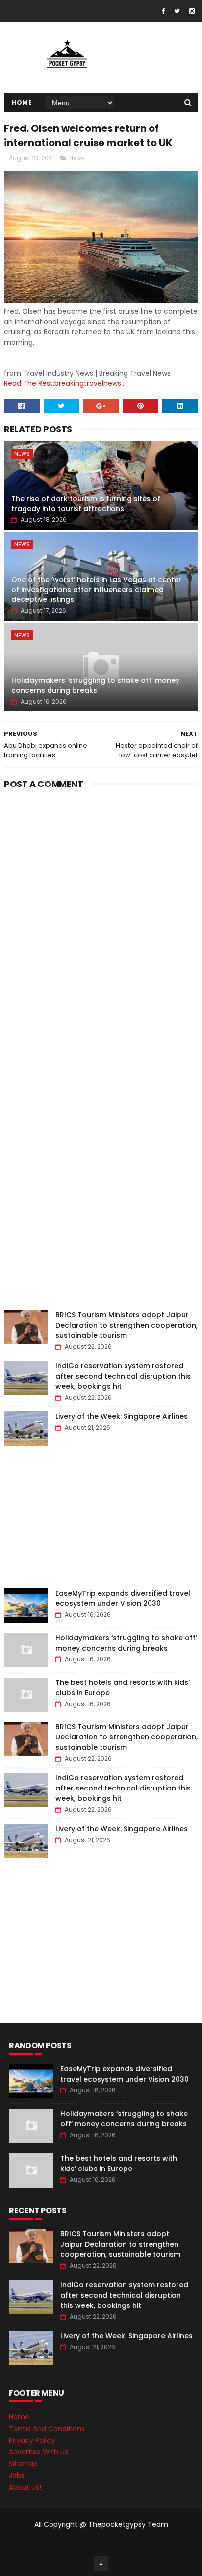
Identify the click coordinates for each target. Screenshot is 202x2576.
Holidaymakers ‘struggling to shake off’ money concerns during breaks (95, 685)
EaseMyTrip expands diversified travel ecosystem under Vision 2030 (123, 1598)
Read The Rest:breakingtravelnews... (65, 383)
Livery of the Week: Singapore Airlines (122, 1416)
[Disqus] (101, 916)
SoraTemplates (99, 2544)
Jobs (17, 2475)
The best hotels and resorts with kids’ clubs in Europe (119, 2163)
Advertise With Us (38, 2452)
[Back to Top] (101, 2564)
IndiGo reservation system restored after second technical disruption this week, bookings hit (123, 1376)
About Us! (25, 2487)
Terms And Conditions (47, 2429)
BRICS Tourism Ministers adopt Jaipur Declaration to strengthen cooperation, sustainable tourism (126, 1325)
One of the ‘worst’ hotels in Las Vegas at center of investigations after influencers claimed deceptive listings (96, 589)
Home (22, 102)
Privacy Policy (32, 2440)
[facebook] (163, 11)
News (77, 158)
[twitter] (177, 11)
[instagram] (192, 11)
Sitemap (23, 2464)
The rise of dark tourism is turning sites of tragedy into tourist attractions (86, 504)
